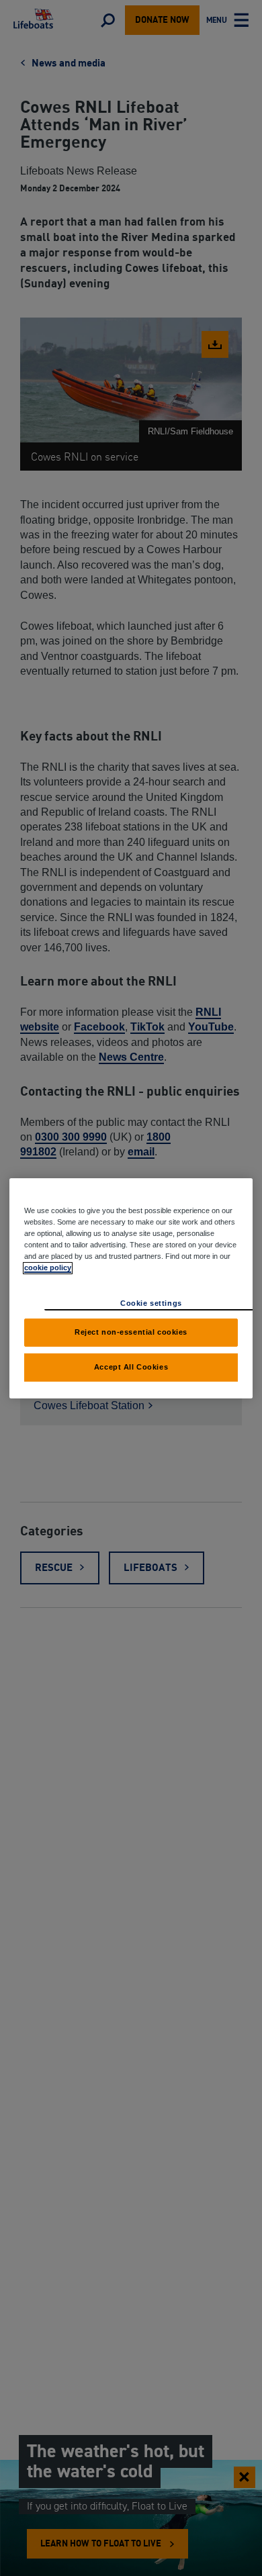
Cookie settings (151, 1303)
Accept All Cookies (131, 1367)
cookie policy (48, 1268)
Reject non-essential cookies (131, 1332)
